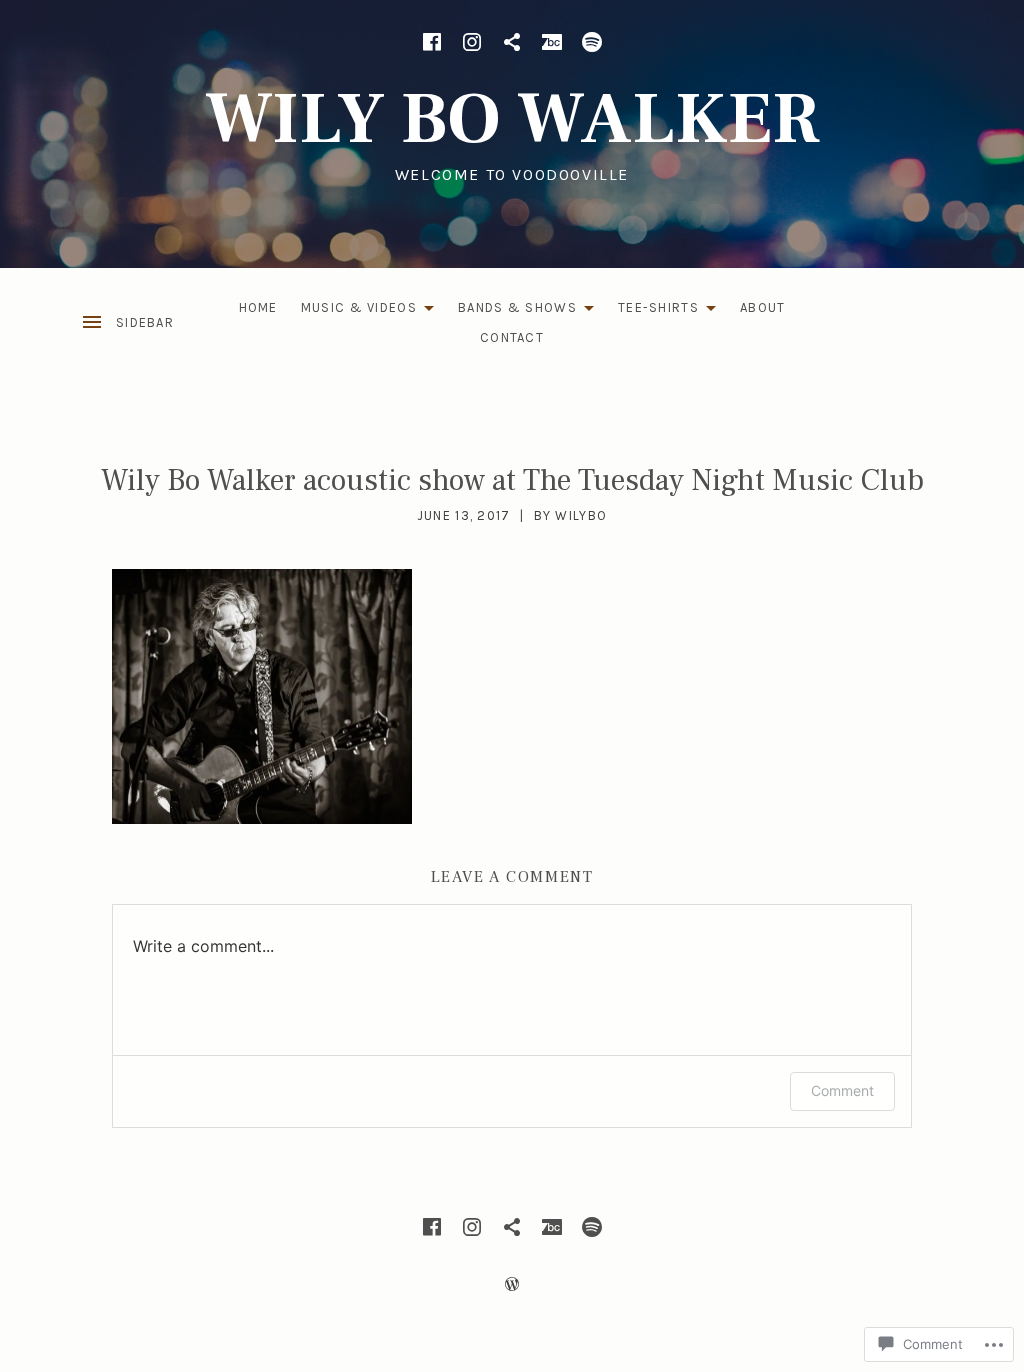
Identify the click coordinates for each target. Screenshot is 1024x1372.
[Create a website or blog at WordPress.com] (512, 1284)
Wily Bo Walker (512, 119)
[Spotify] (592, 42)
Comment (842, 1090)
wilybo (581, 515)
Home (258, 307)
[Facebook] (432, 42)
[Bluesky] (512, 42)
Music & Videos (354, 311)
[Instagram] (472, 42)
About (763, 307)
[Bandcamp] (552, 42)
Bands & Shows (512, 311)
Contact (512, 337)
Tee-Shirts (653, 311)
